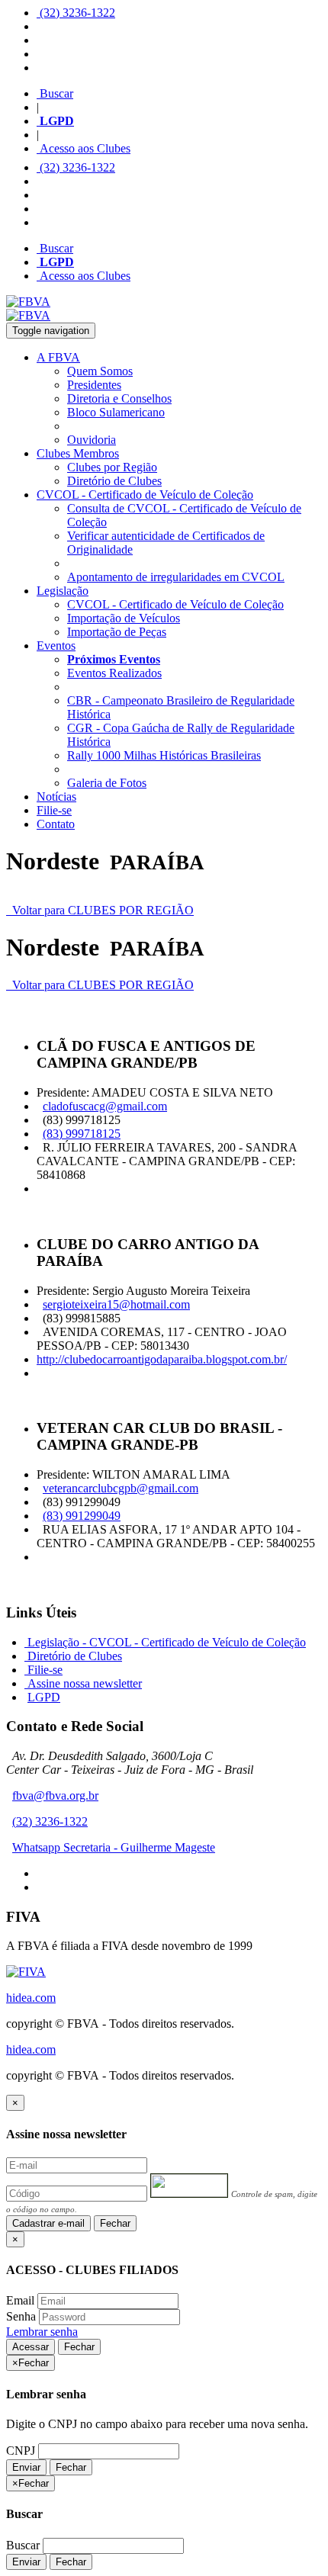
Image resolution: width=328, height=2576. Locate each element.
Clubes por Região (112, 467)
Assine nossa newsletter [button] (83, 1683)
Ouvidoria (92, 440)
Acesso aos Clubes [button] (84, 148)
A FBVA (58, 357)
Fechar (115, 2223)
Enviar (26, 2467)
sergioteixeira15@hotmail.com (116, 1304)
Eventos (56, 646)
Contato (56, 824)
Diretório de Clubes (114, 481)
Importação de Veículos (124, 618)
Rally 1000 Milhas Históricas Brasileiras (164, 755)
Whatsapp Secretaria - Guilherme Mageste (114, 1847)
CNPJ (21, 2451)
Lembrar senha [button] (42, 2332)
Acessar (31, 2347)
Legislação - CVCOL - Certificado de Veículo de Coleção (165, 1642)
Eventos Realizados (114, 673)
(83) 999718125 (82, 1134)
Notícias (56, 797)
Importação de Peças (117, 632)
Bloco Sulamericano (116, 412)
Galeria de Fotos (107, 783)
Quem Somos (100, 371)
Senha (21, 2316)
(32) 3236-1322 (76, 13)
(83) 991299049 (82, 1516)
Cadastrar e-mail (48, 2223)
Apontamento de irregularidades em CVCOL (176, 577)
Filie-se (54, 810)
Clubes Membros (78, 453)
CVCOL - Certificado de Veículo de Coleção (145, 495)
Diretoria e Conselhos (119, 398)
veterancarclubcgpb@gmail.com (121, 1488)
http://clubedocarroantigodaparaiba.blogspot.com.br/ (162, 1359)
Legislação (63, 591)
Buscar (55, 93)
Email (20, 2300)
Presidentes (94, 385)
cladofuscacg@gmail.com (105, 1106)
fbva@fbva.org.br (55, 1795)
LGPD (44, 1697)
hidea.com (31, 1998)
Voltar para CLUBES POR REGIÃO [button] (100, 910)
